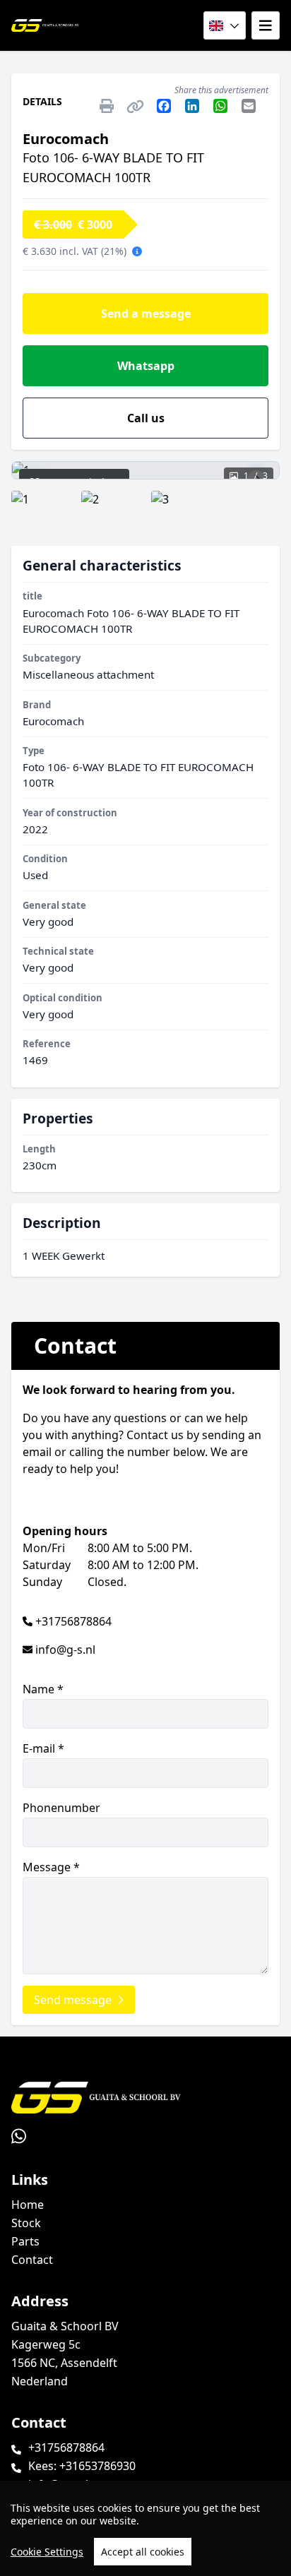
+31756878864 (73, 1621)
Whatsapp (146, 366)
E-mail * (43, 1748)
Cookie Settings (47, 2552)
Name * (43, 1689)
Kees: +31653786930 (82, 2466)
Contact (32, 2260)
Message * (51, 1867)
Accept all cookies (143, 2552)
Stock (26, 2223)
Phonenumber (61, 1808)
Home (28, 2205)
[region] (145, 2528)
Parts (25, 2241)
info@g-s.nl (65, 1650)
